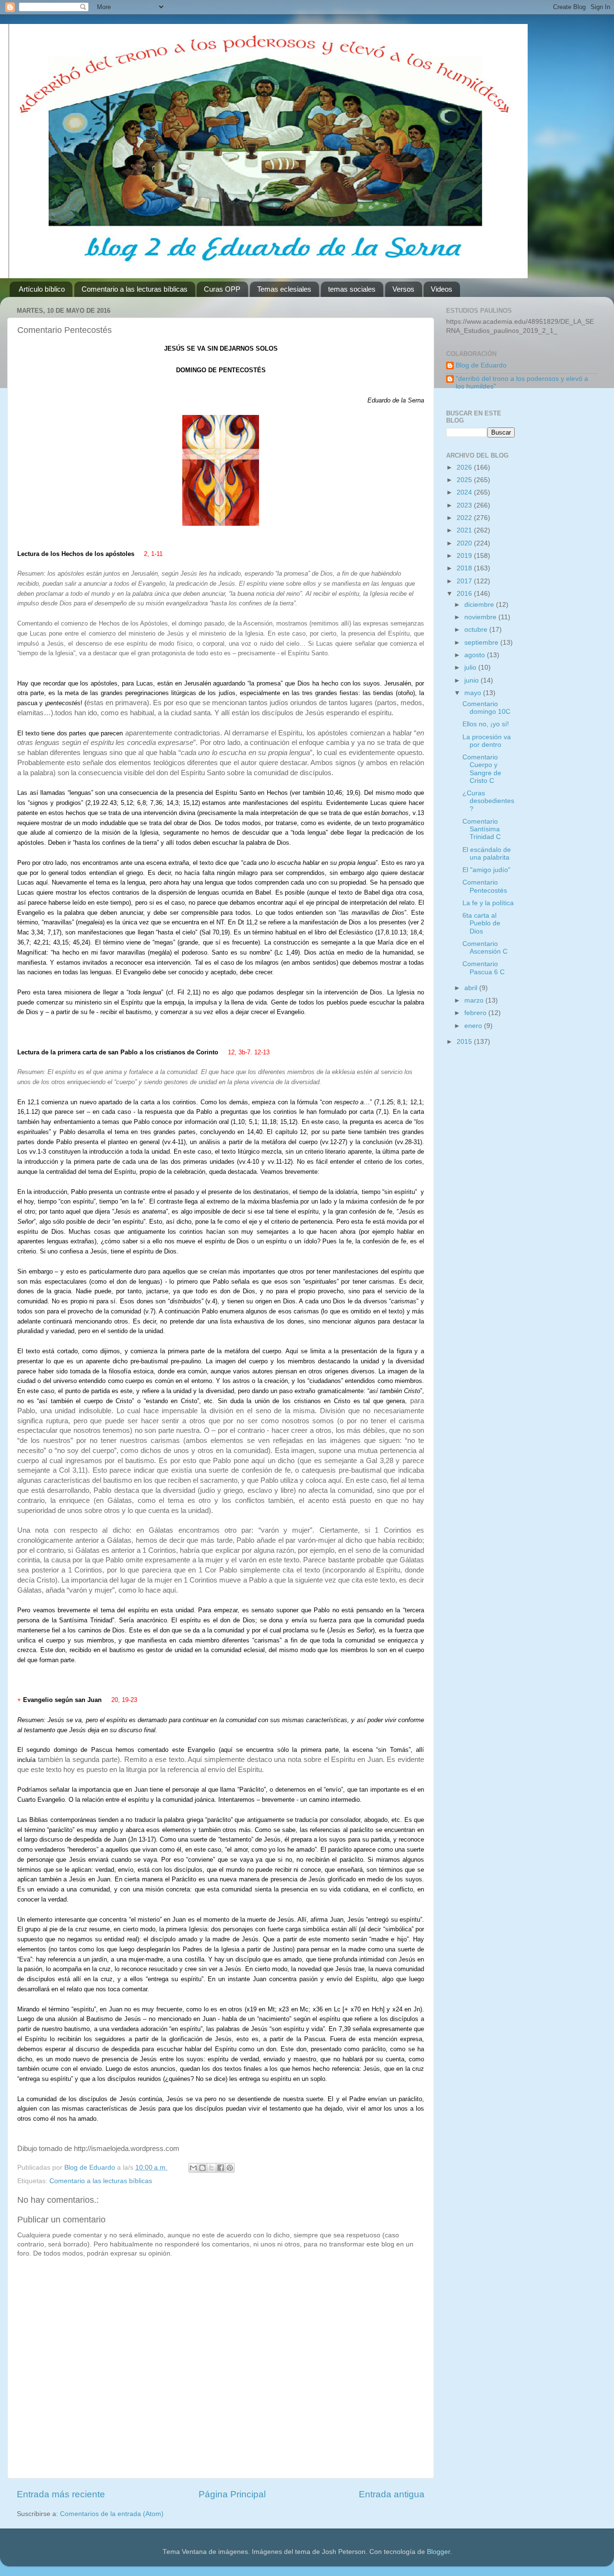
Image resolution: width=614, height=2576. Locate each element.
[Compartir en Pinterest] (230, 2168)
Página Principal (232, 2494)
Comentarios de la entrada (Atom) (112, 2514)
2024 (465, 492)
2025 (465, 480)
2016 (465, 594)
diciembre (480, 605)
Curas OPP (222, 289)
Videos (442, 289)
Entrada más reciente (61, 2494)
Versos (403, 289)
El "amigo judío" (486, 870)
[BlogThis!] (202, 2168)
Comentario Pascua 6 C (484, 968)
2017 (465, 581)
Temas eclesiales (284, 289)
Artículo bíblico (42, 289)
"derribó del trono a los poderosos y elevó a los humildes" (522, 383)
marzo (475, 1000)
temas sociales (352, 289)
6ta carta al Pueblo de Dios (481, 923)
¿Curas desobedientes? (488, 801)
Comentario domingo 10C (486, 708)
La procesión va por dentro (487, 741)
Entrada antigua (392, 2494)
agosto (476, 655)
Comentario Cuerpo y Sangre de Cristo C (482, 769)
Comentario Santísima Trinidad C (482, 829)
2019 (465, 556)
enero (474, 1026)
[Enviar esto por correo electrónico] (193, 2168)
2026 (465, 467)
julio (471, 668)
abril (472, 988)
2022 (465, 518)
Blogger (438, 2552)
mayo (474, 693)
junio (472, 680)
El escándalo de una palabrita (487, 854)
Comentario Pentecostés (485, 886)
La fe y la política (488, 903)
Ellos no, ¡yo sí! (486, 724)
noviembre (481, 617)
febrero (476, 1013)
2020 (465, 543)
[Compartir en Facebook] (221, 2168)
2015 (465, 1042)
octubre (477, 630)
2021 (465, 530)
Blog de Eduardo (481, 365)
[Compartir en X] (212, 2168)
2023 (465, 505)
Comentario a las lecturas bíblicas (135, 289)
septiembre (482, 643)
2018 (465, 568)
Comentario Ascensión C (485, 948)
